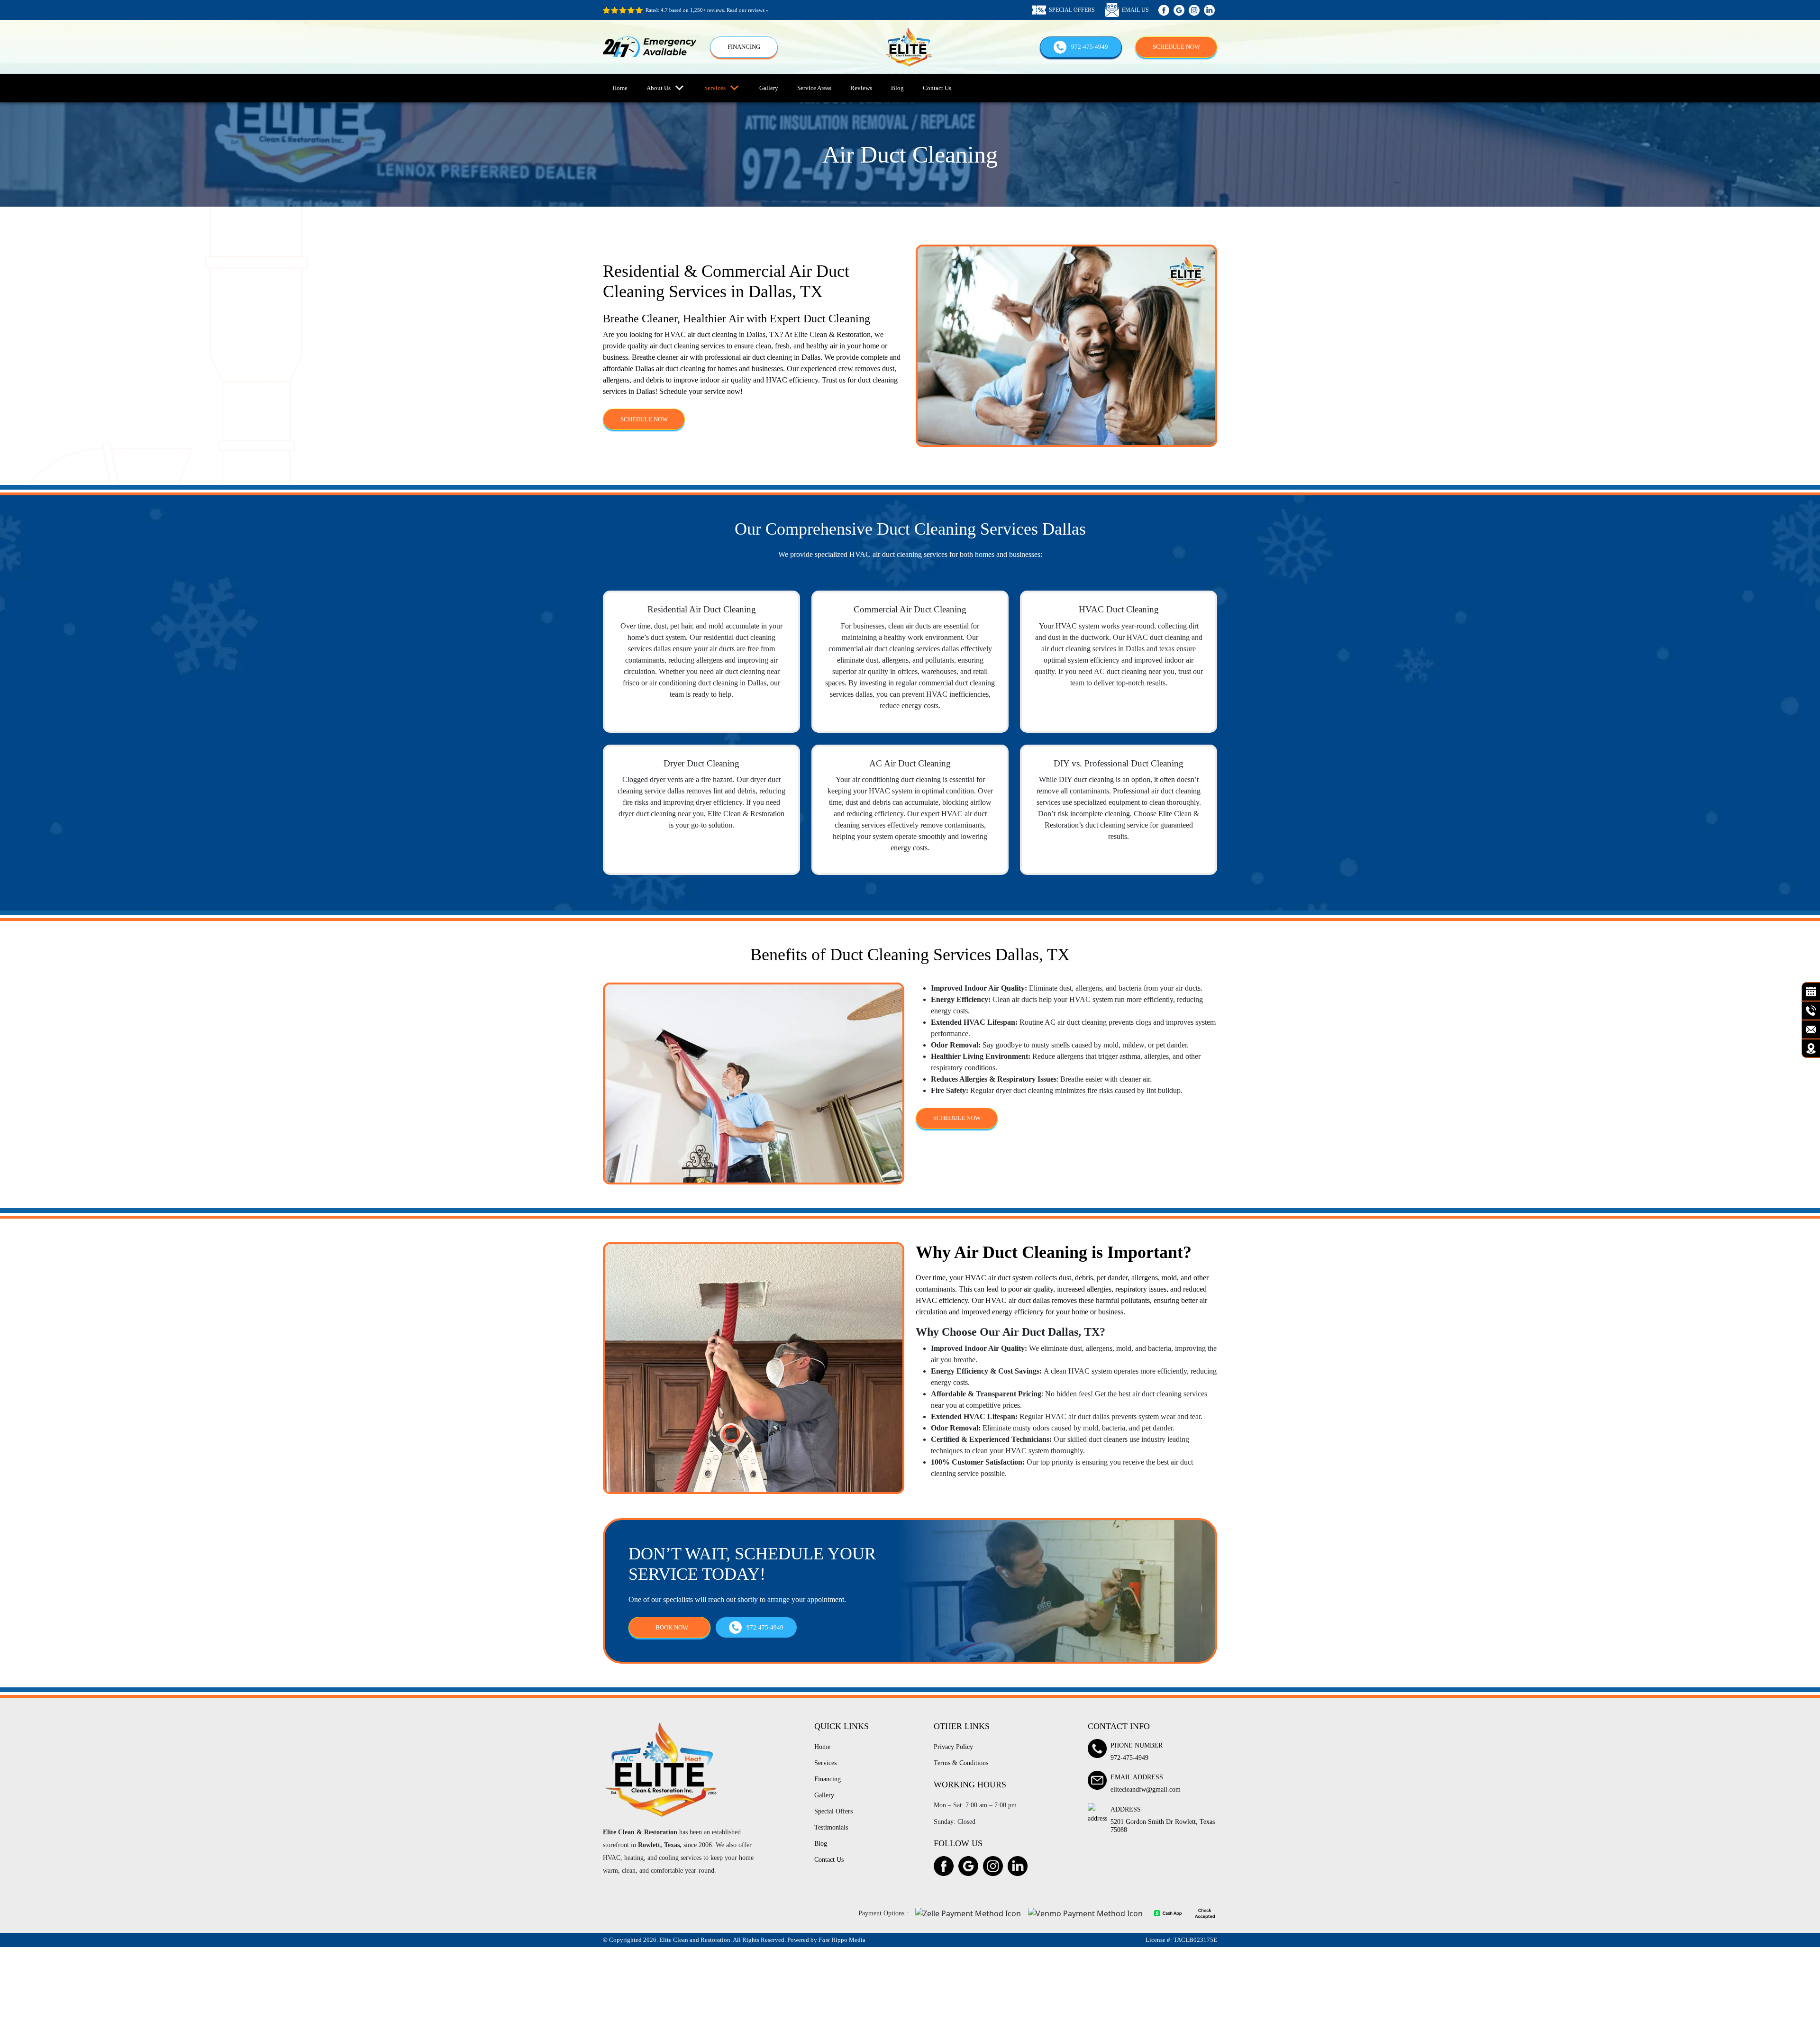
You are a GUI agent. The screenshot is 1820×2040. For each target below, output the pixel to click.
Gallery (769, 88)
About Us (659, 88)
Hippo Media (842, 1940)
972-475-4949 (1090, 47)
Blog (897, 88)
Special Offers (833, 1811)
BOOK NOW (672, 1627)
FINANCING (744, 47)
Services (715, 88)
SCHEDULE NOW (1176, 47)
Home (620, 88)
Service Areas (814, 88)
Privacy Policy (953, 1747)
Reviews (861, 88)
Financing (828, 1779)
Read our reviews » (748, 10)
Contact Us (937, 88)
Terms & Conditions (961, 1763)
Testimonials (831, 1827)
